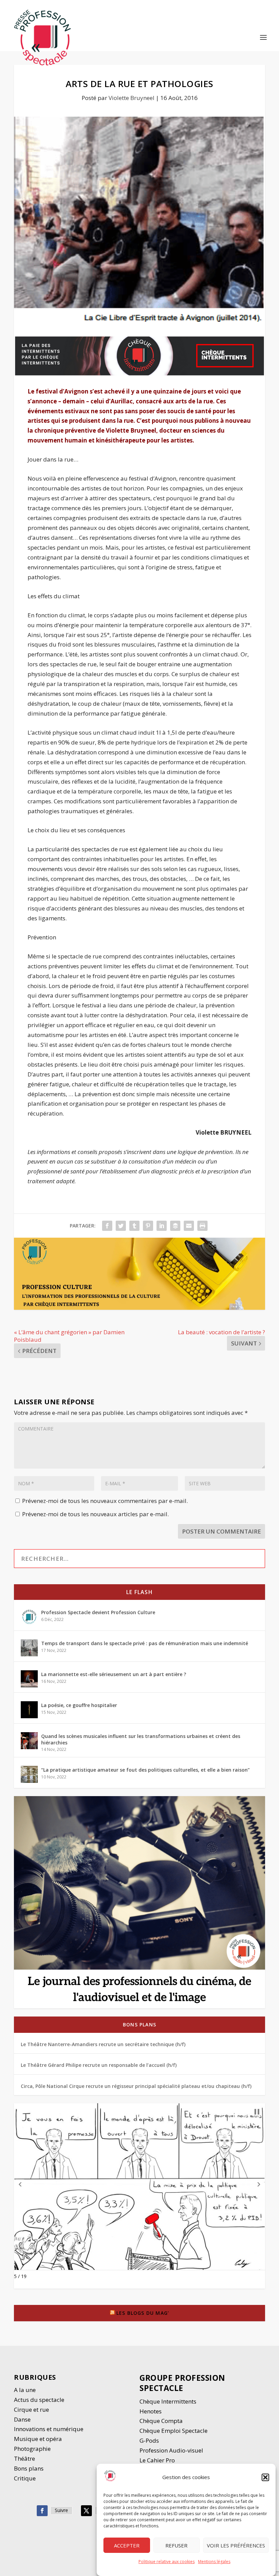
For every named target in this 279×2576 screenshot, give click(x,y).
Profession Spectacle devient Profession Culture (98, 1612)
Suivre (61, 2510)
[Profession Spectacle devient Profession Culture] (29, 1617)
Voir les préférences (236, 2545)
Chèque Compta (161, 2421)
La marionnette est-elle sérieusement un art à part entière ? (114, 1674)
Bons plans (139, 2025)
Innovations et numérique (49, 2429)
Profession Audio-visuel (171, 2450)
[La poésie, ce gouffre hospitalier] (29, 1710)
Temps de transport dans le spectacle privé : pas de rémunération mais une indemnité (145, 1643)
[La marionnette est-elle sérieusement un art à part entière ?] (29, 1679)
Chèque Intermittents (168, 2401)
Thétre (25, 2458)
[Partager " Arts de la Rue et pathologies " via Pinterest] (148, 1226)
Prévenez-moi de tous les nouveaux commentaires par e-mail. (105, 1501)
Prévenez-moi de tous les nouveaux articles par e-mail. (95, 1514)
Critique (26, 2478)
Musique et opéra (38, 2439)
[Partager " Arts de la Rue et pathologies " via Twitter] (121, 1226)
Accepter (127, 2545)
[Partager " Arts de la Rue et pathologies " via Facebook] (107, 1226)
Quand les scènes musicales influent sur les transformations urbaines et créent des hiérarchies (141, 1739)
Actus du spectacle (39, 2400)
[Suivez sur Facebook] (42, 2511)
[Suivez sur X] (86, 2511)
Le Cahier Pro (157, 2460)
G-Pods (149, 2440)
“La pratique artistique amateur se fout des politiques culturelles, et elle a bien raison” (145, 1770)
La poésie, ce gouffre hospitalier (79, 1705)
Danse (23, 2419)
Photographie (32, 2449)
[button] (265, 2477)
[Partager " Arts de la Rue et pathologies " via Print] (202, 1226)
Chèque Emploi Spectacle (174, 2431)
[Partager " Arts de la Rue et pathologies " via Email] (189, 1226)
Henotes (151, 2411)
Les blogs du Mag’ (143, 2313)
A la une (26, 2390)
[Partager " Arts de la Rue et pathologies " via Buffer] (175, 1226)
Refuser (176, 2545)
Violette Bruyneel (132, 98)
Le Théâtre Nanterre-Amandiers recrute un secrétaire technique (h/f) (103, 2044)
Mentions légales (214, 2562)
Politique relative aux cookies (167, 2562)
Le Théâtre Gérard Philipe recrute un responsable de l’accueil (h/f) (99, 2065)
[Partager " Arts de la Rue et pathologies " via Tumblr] (134, 1226)
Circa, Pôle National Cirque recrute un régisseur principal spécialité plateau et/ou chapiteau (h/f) (136, 2086)
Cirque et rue (31, 2410)
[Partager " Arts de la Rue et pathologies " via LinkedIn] (162, 1226)
